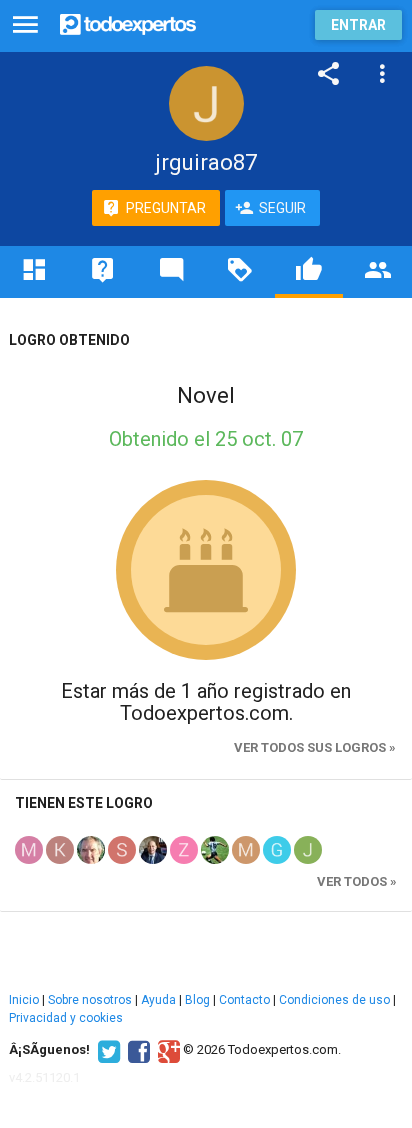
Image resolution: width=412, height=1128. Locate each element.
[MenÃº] (25, 25)
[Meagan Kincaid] (246, 849)
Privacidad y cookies (66, 1018)
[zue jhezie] (184, 849)
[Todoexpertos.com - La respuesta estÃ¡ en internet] (128, 22)
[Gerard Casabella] (277, 849)
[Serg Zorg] (122, 849)
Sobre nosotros (90, 1000)
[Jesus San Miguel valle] (308, 849)
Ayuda (158, 1000)
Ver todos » (357, 881)
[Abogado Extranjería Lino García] (153, 849)
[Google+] (166, 1050)
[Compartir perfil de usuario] (329, 74)
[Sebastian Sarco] (215, 849)
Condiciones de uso (334, 1000)
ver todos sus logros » (315, 747)
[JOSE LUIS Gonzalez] (91, 849)
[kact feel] (60, 849)
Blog (197, 1000)
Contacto (244, 1000)
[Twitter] (106, 1050)
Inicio (24, 1000)
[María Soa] (29, 849)
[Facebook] (136, 1050)
